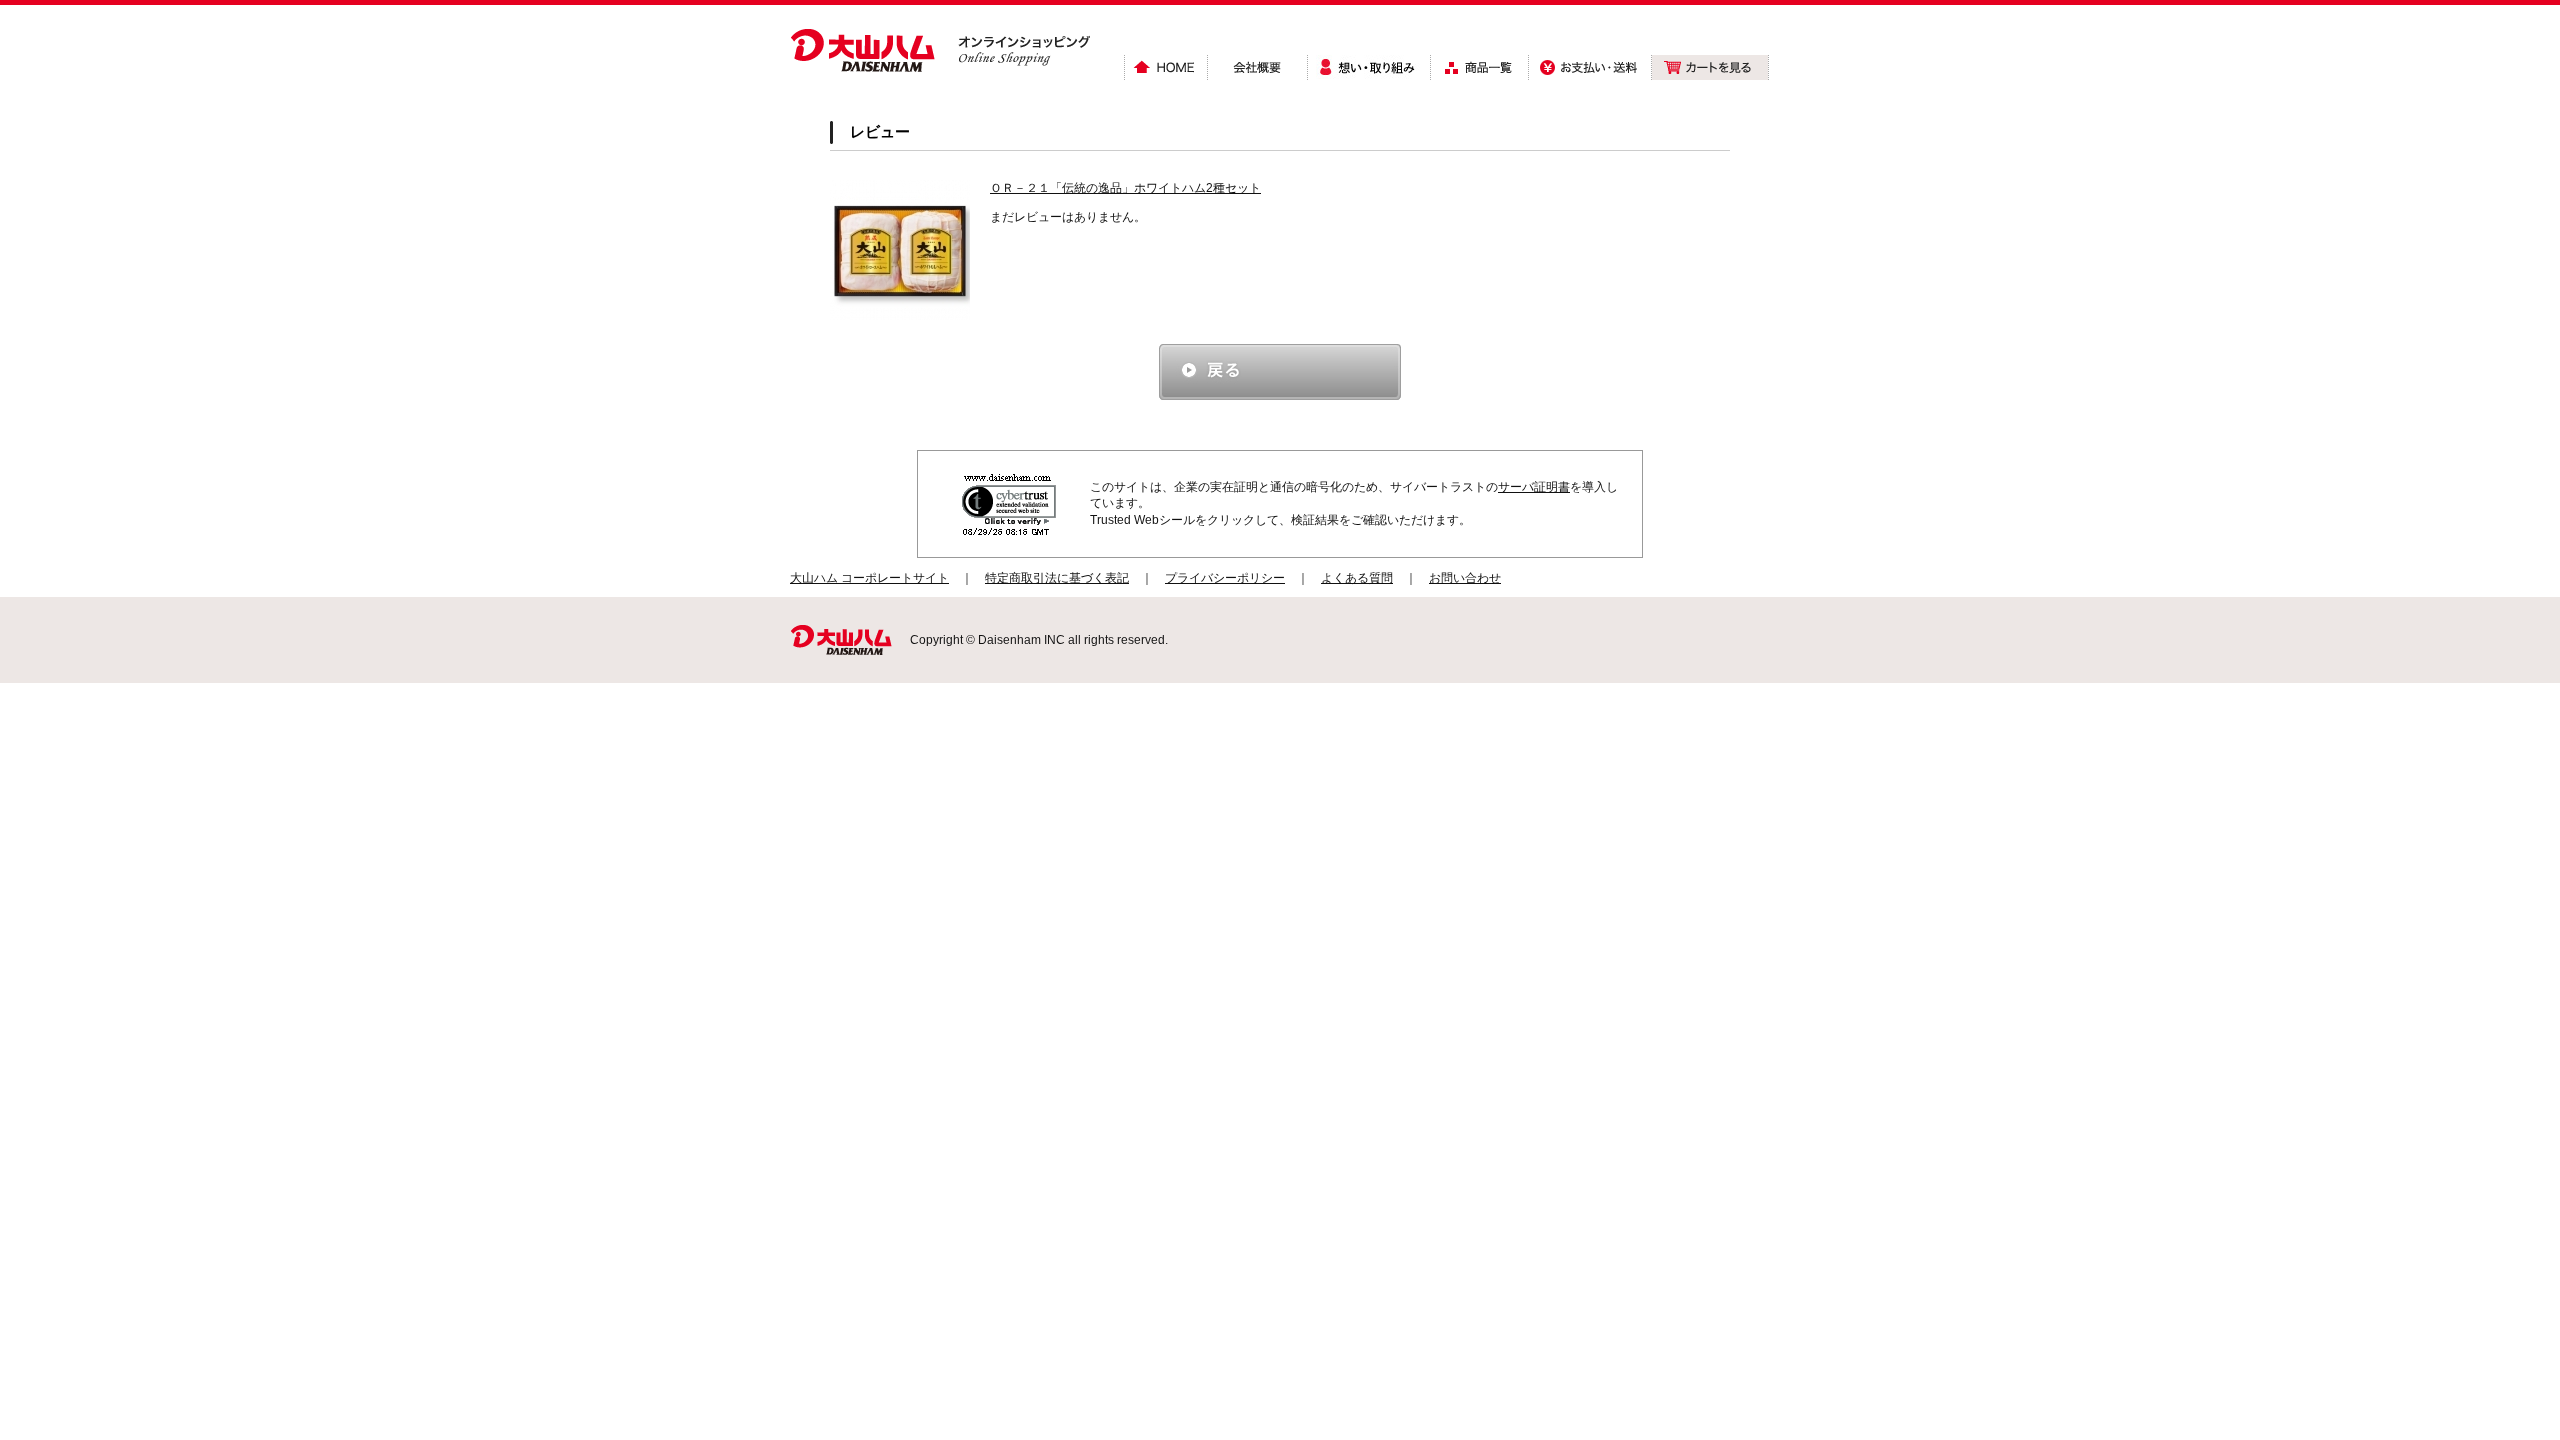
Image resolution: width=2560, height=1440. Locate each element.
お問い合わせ (1465, 578)
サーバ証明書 (1534, 487)
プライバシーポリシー (1225, 578)
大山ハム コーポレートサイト (869, 578)
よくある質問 (1357, 578)
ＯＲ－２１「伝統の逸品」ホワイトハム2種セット (1125, 188)
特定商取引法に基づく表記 (1057, 578)
